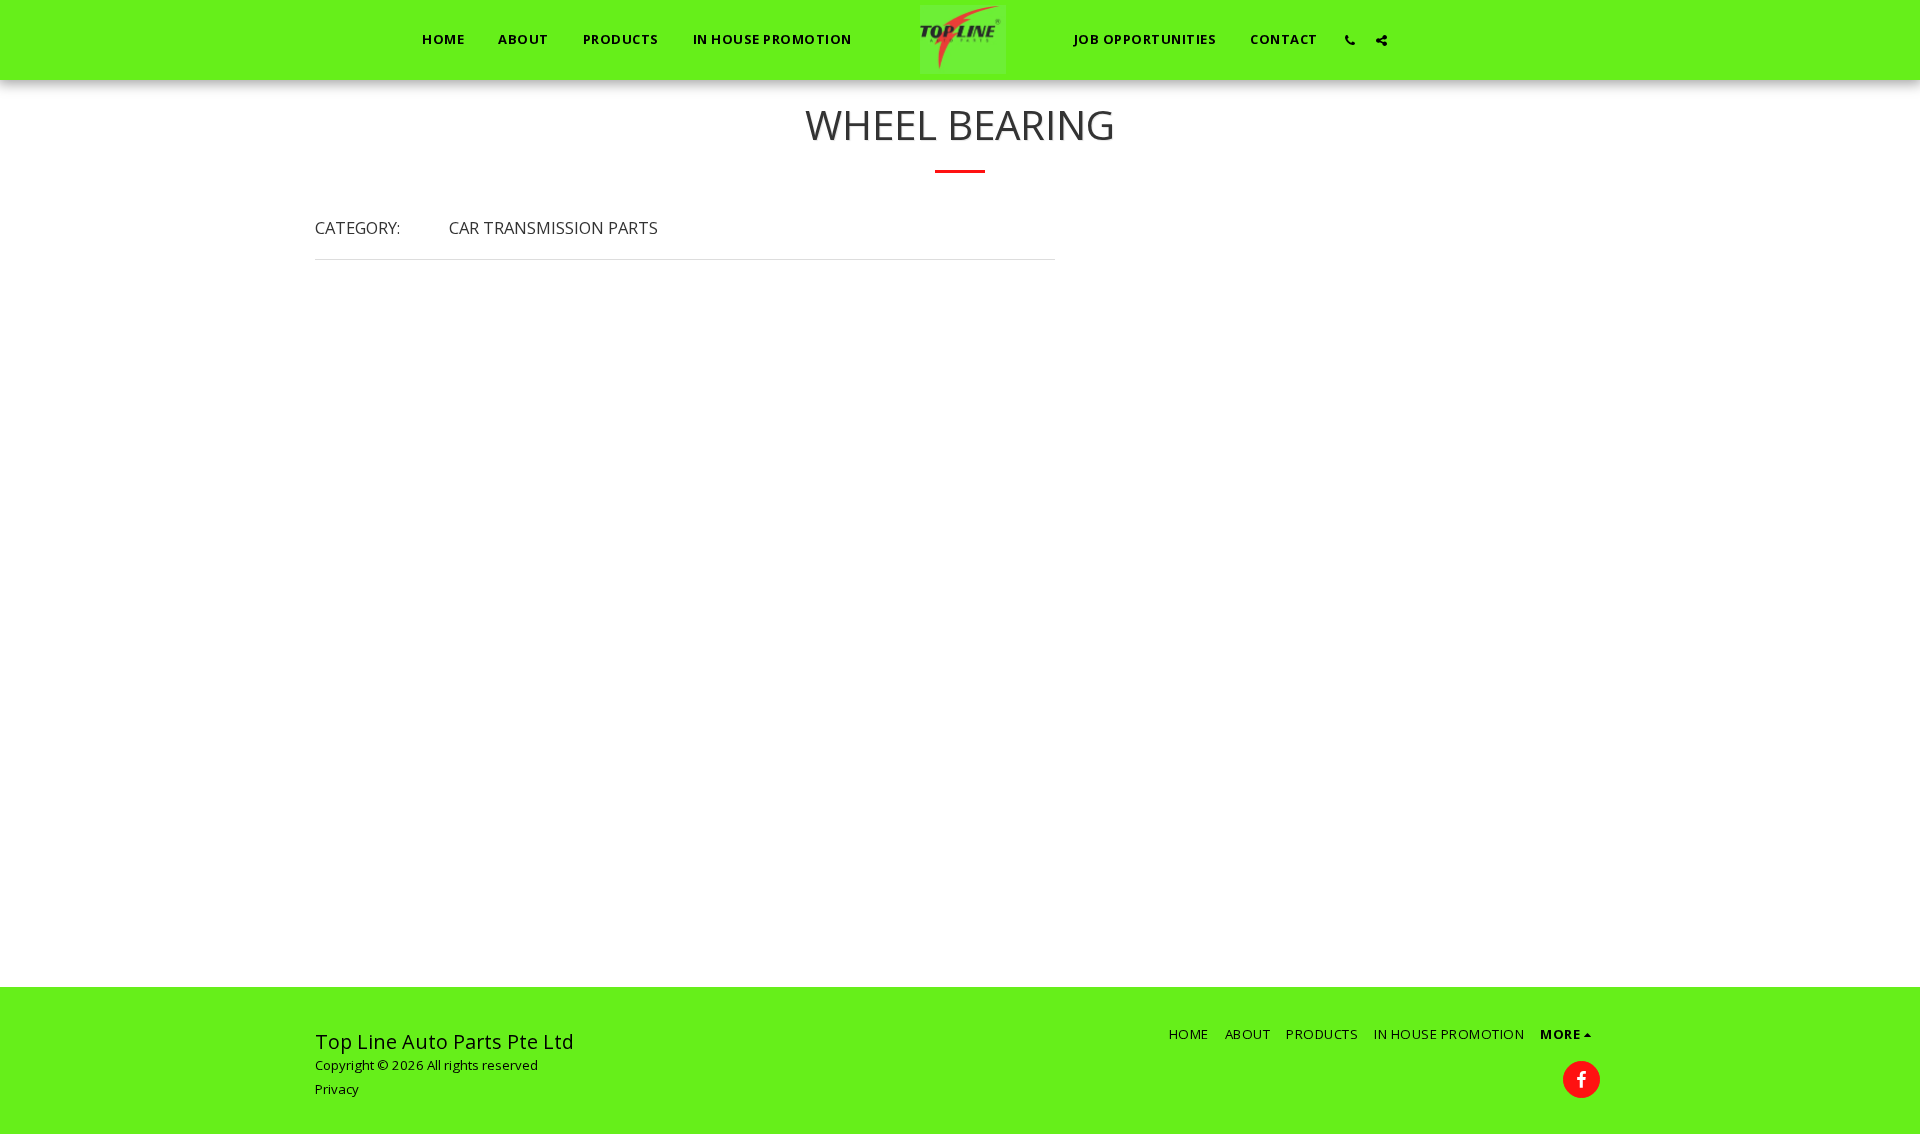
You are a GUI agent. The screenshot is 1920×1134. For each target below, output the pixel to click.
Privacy (337, 1089)
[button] (1350, 40)
